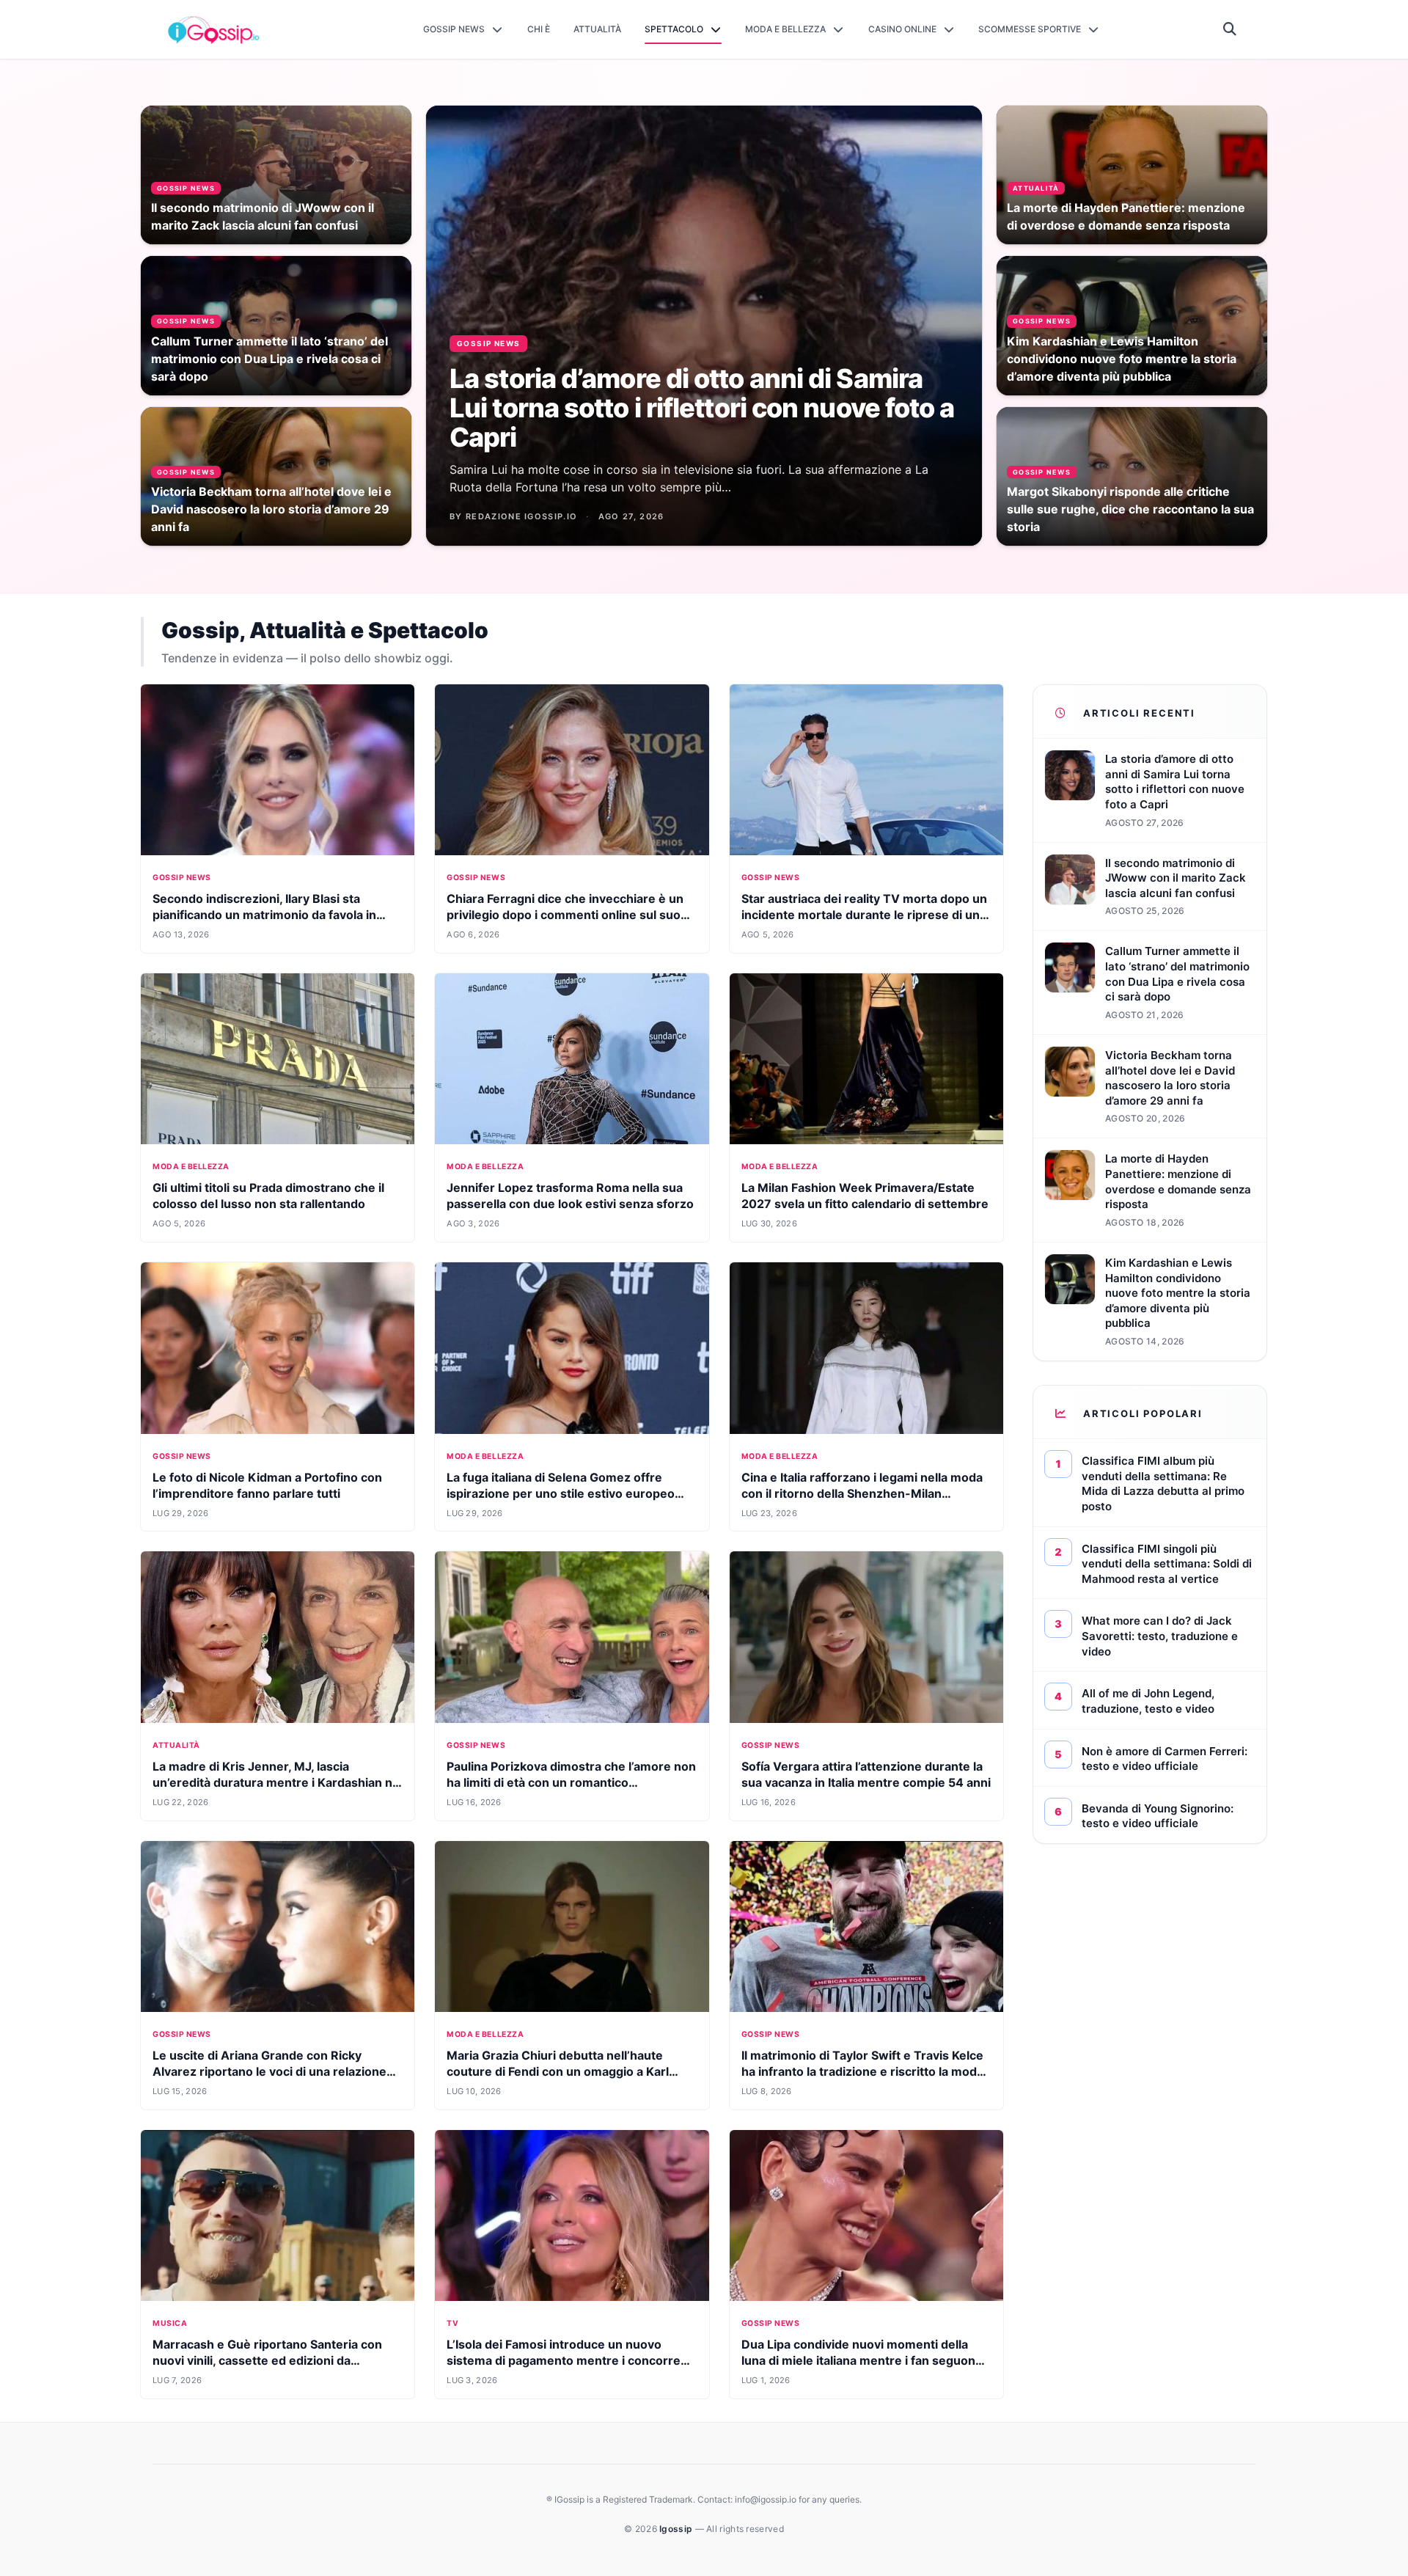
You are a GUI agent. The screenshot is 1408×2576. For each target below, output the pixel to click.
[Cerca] (1230, 29)
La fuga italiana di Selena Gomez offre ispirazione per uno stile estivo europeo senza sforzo (561, 1493)
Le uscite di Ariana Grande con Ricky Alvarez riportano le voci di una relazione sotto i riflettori (269, 2071)
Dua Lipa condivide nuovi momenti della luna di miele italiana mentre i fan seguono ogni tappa (862, 2360)
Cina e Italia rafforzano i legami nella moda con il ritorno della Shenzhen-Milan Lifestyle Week (862, 1493)
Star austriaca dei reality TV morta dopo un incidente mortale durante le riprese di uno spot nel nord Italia (864, 915)
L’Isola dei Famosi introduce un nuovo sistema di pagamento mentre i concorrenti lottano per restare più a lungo (571, 2360)
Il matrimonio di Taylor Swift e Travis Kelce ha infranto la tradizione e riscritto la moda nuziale (862, 2071)
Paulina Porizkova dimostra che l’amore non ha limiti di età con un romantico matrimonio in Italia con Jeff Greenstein (571, 1782)
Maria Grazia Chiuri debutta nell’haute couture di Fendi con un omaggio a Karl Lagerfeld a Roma (558, 2071)
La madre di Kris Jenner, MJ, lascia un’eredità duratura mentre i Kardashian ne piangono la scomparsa (276, 1782)
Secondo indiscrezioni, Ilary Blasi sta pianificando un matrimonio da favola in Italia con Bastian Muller (264, 915)
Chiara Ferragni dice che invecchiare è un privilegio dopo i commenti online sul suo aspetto (565, 915)
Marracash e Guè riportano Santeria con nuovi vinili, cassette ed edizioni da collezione (267, 2360)
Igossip (677, 2529)
